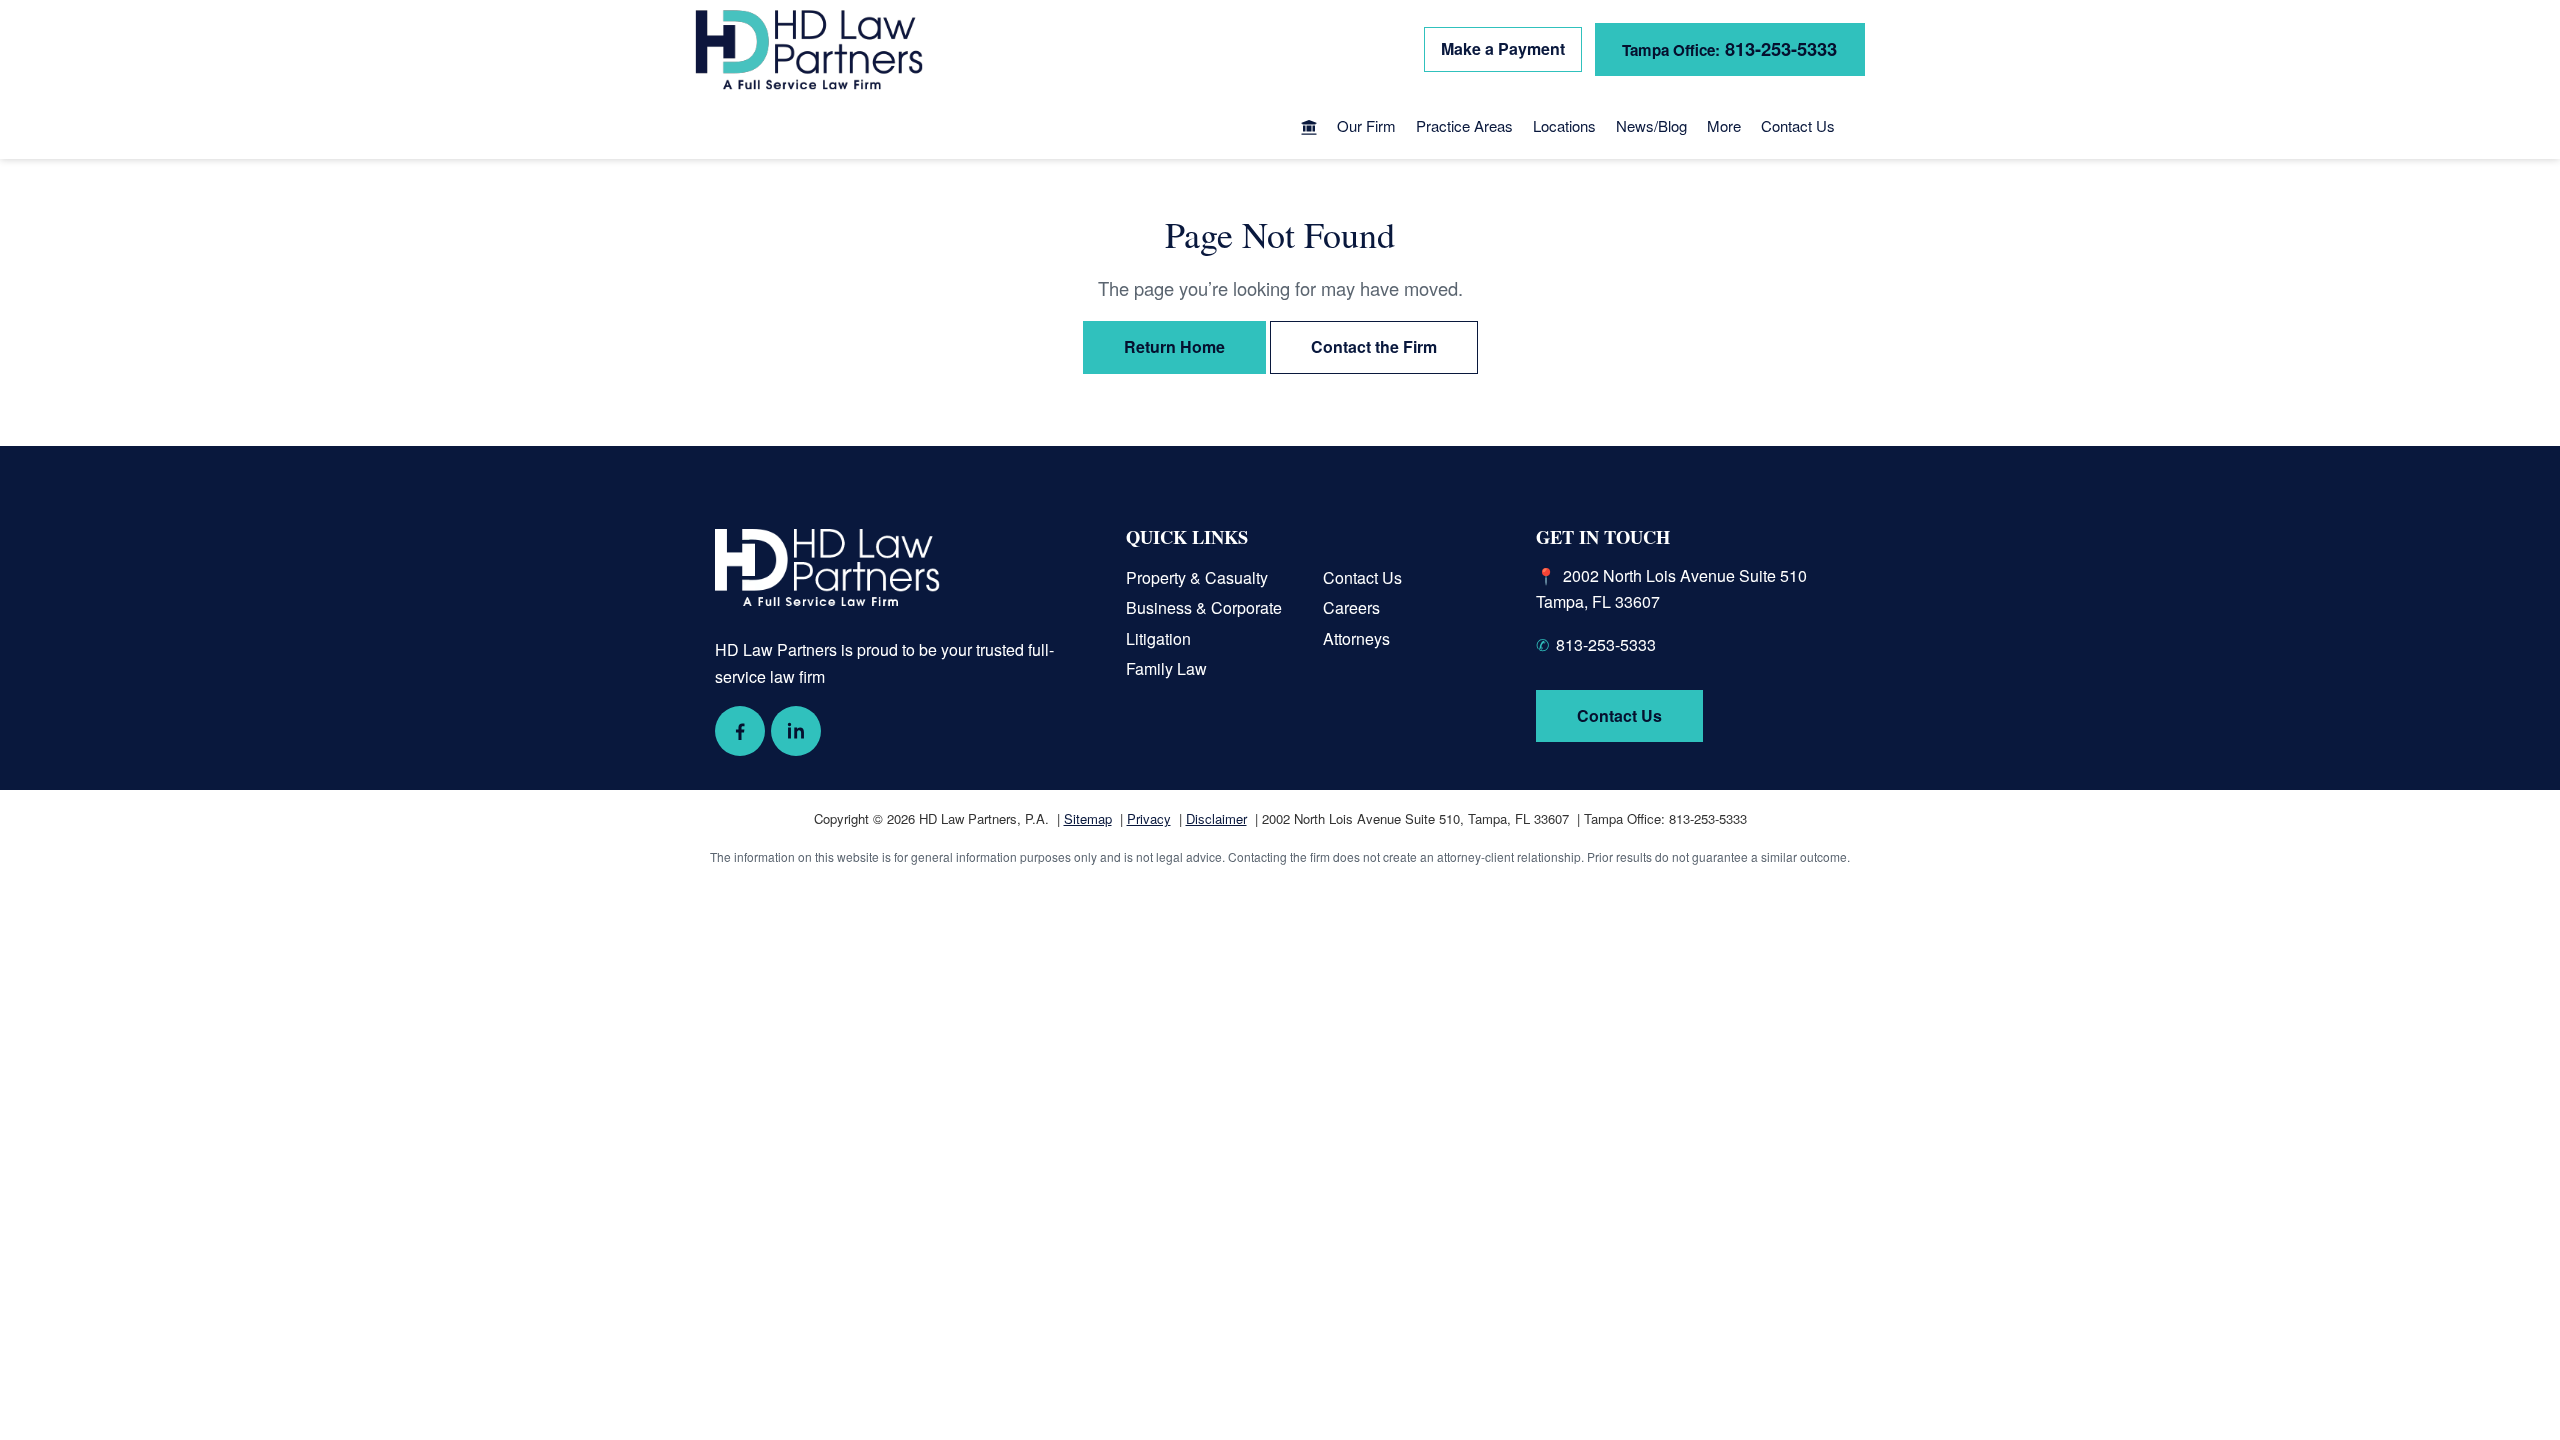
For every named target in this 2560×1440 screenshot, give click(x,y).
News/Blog (1651, 125)
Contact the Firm (1374, 346)
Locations (1564, 125)
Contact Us (1798, 125)
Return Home (1174, 346)
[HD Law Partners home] (809, 50)
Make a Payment (1503, 48)
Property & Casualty (1197, 577)
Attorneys (1356, 638)
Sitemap (1088, 818)
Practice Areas (1464, 125)
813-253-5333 (1729, 48)
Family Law (1166, 668)
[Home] (1309, 129)
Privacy (1149, 818)
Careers (1351, 607)
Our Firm (1366, 125)
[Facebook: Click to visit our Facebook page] (740, 731)
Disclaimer (1216, 818)
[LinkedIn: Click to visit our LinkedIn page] (796, 731)
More (1724, 125)
